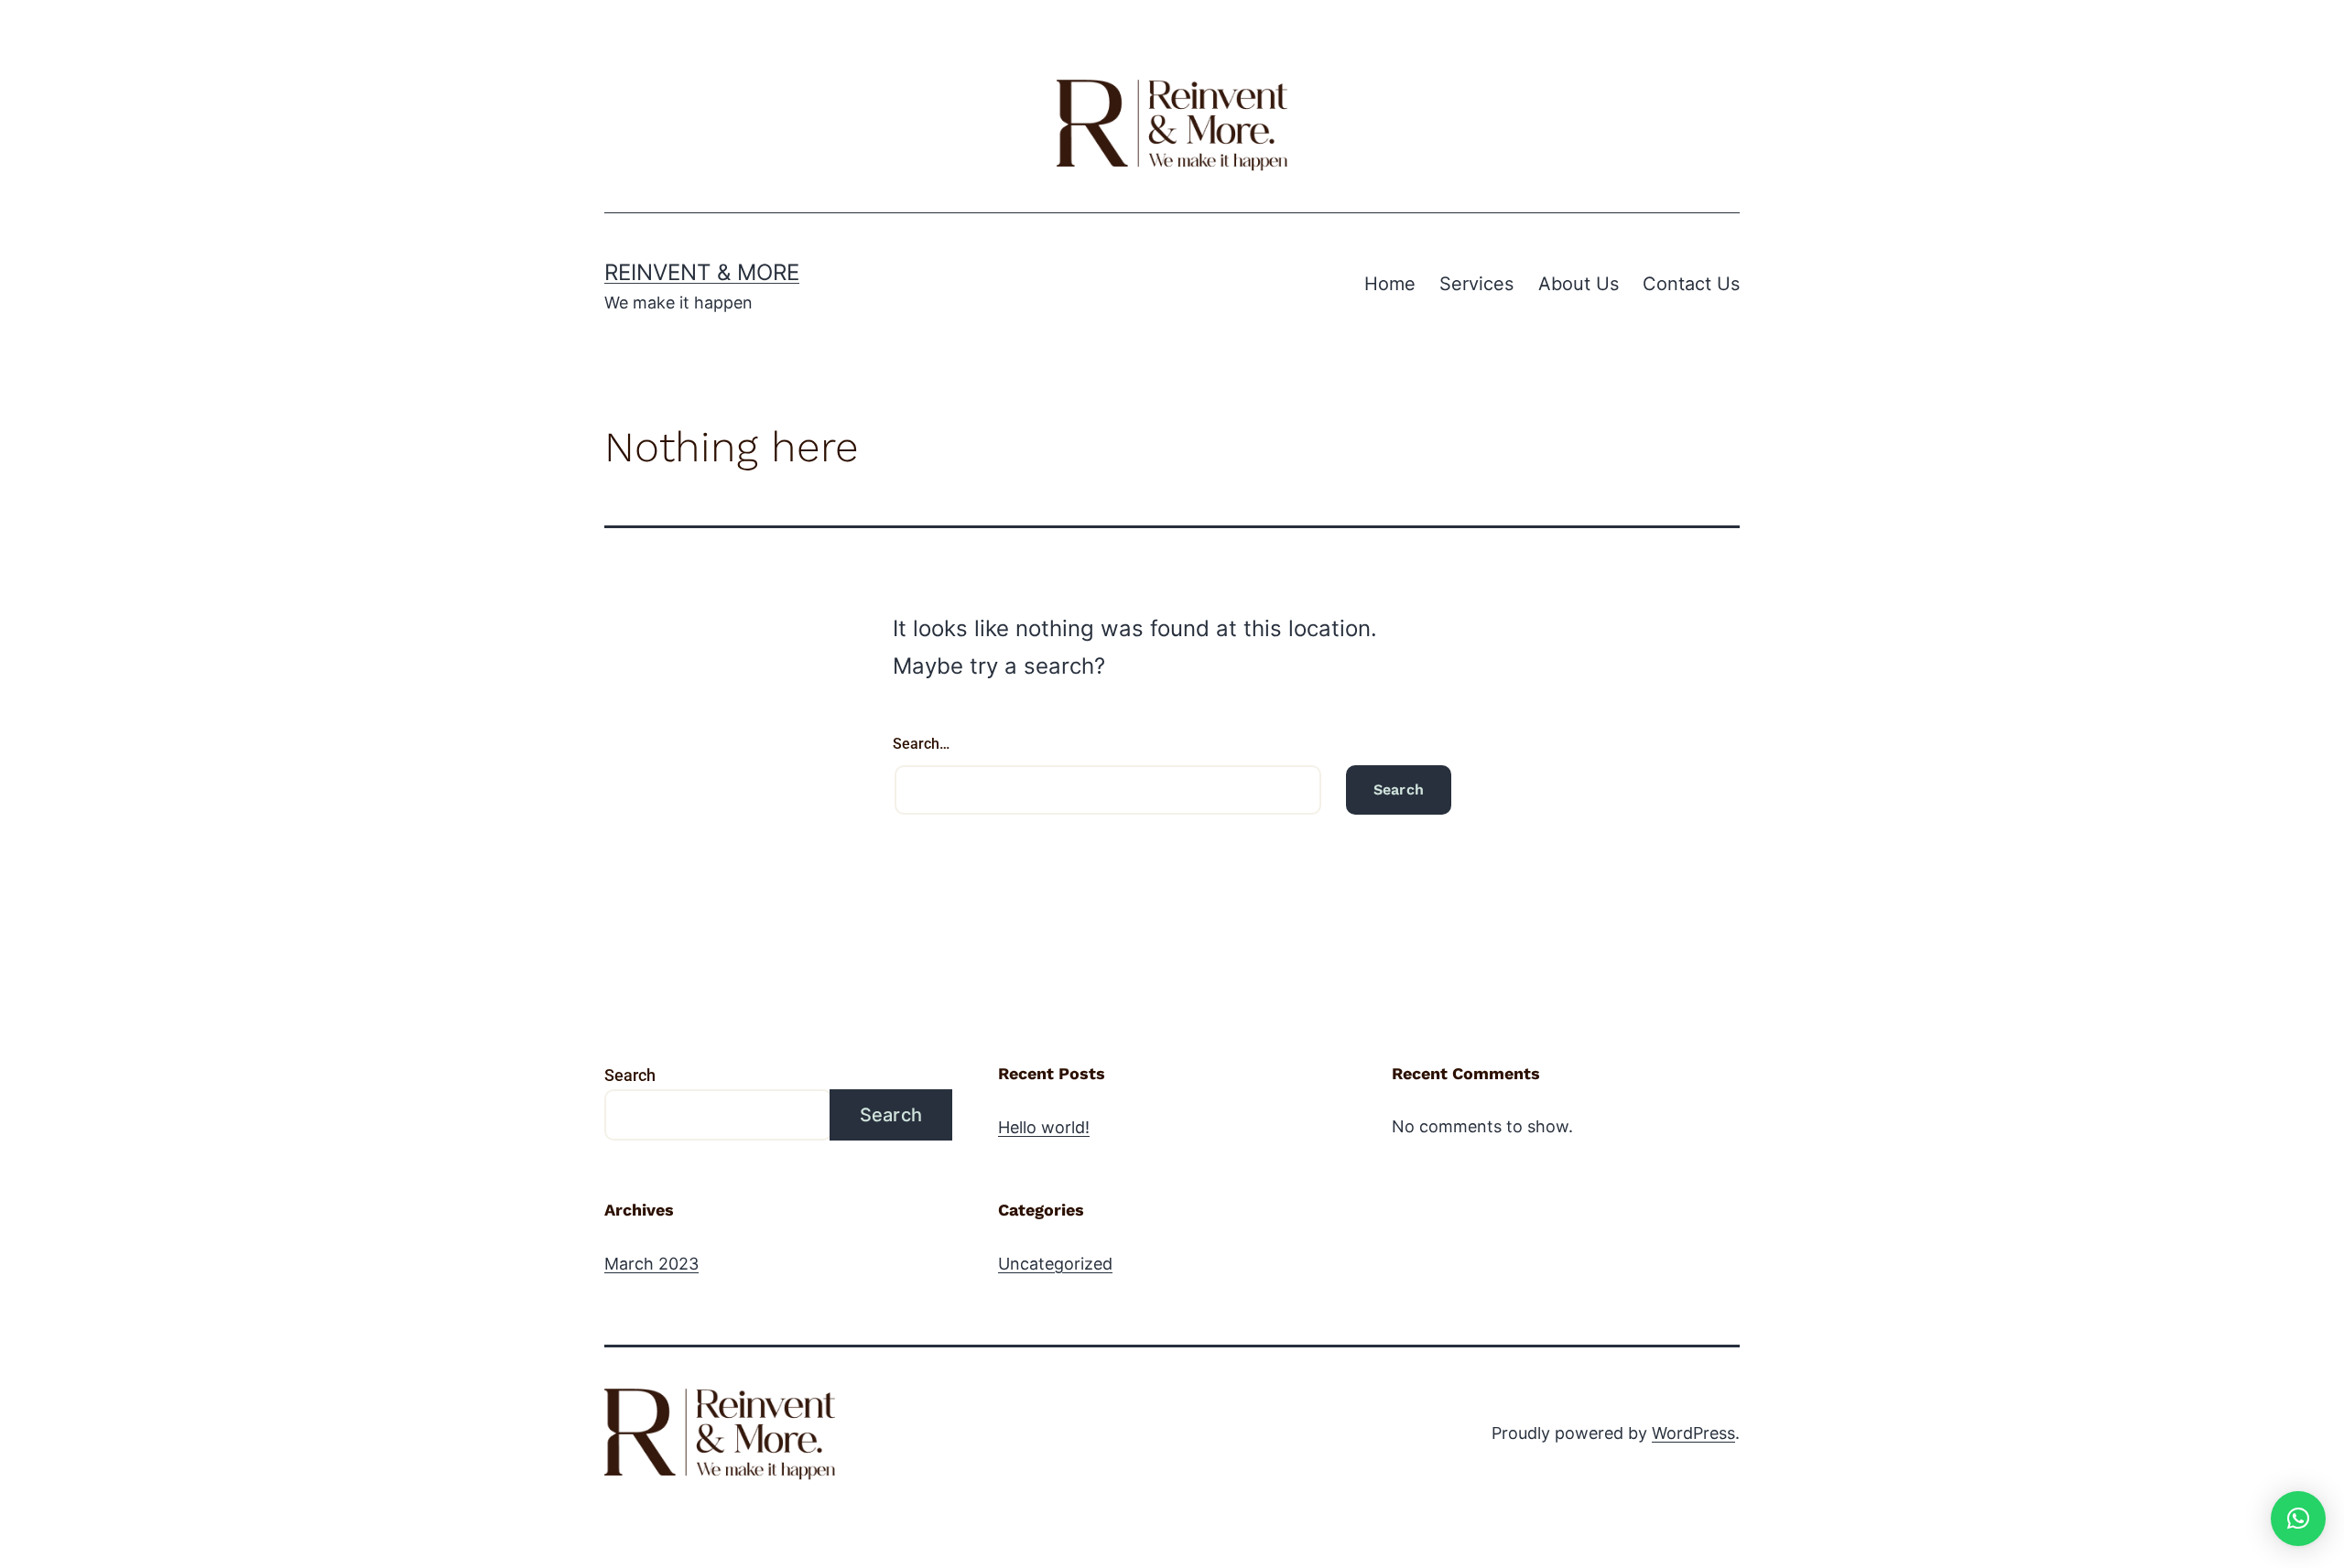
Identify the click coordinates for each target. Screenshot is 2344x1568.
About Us (1579, 284)
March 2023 (651, 1264)
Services (1476, 284)
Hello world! (1044, 1127)
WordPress (1693, 1433)
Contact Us (1691, 284)
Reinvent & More (702, 272)
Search (630, 1075)
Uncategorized (1055, 1264)
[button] (2298, 1519)
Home (1390, 284)
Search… (921, 744)
